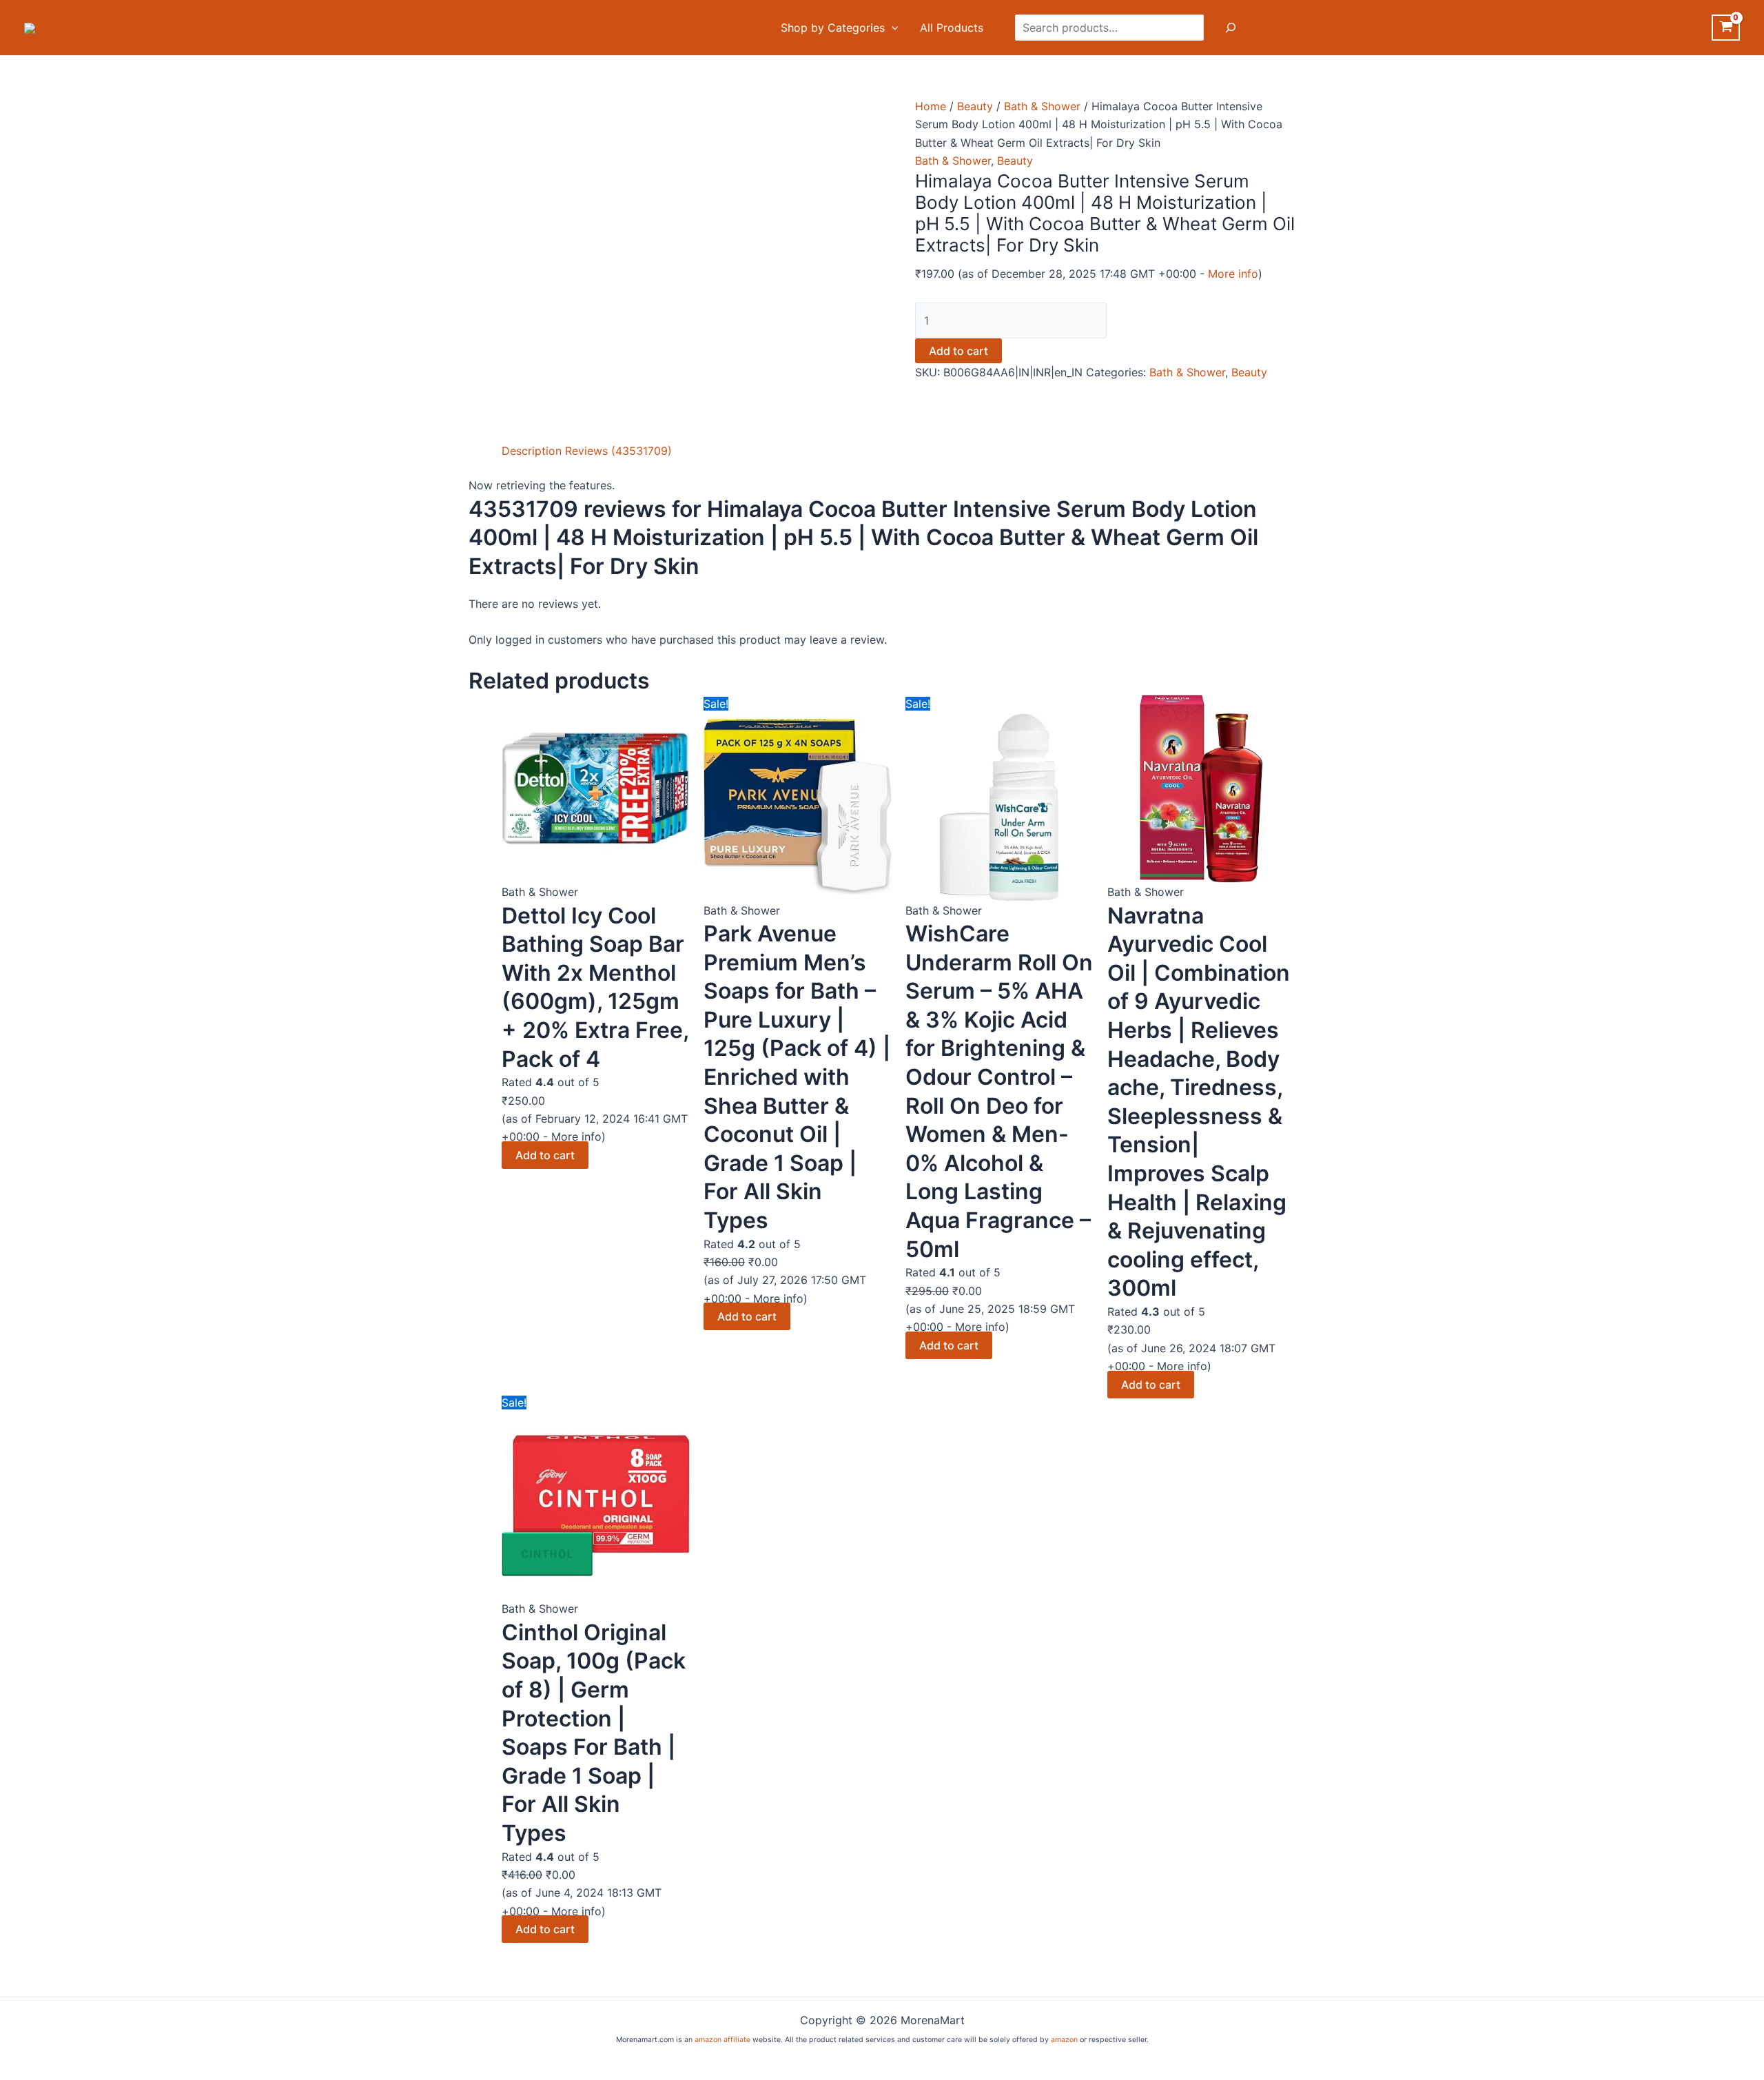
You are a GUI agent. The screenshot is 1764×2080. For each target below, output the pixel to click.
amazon (1064, 2040)
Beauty (975, 106)
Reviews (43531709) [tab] (618, 451)
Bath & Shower (1042, 106)
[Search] (1231, 28)
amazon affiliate (722, 2040)
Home (931, 106)
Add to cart (958, 351)
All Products (952, 28)
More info (1233, 274)
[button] (892, 28)
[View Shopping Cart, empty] (1726, 28)
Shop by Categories (833, 28)
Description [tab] (532, 451)
